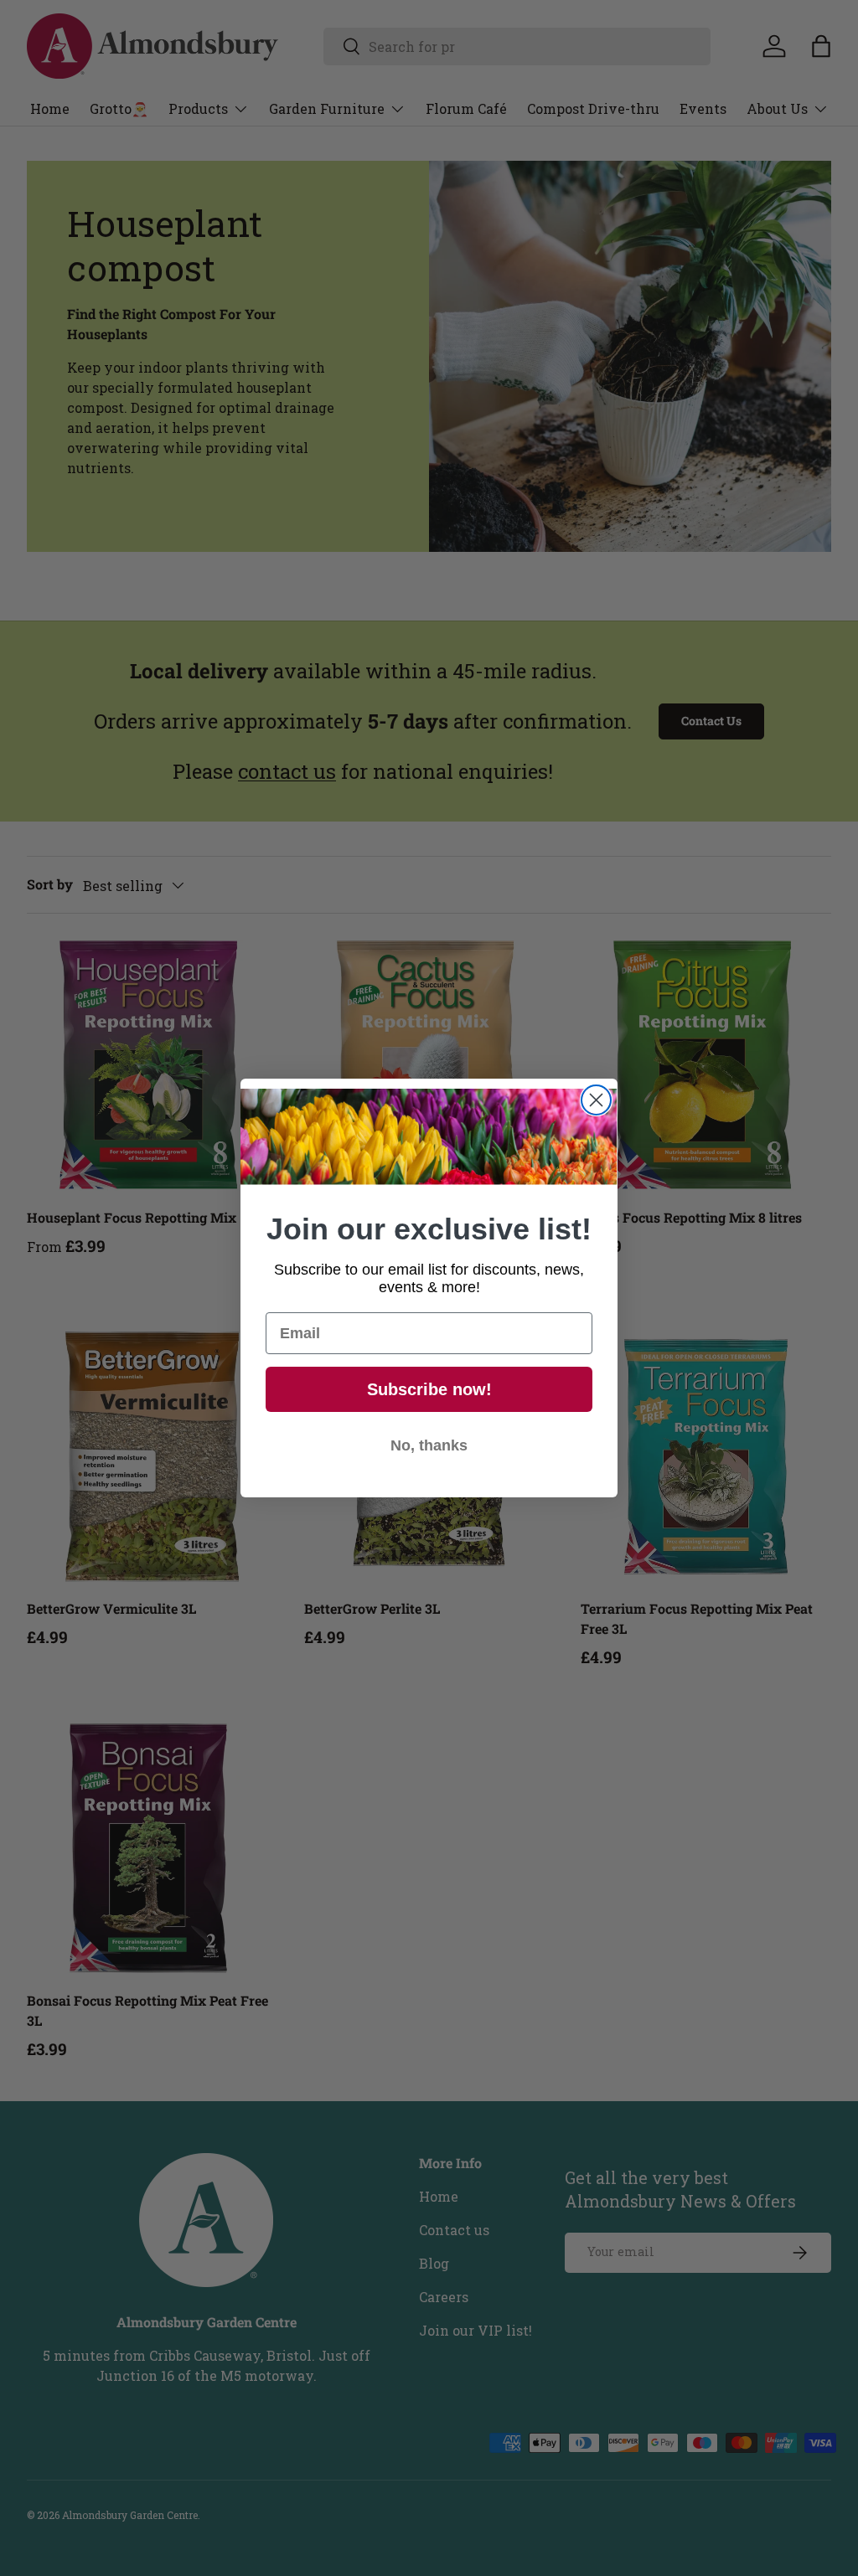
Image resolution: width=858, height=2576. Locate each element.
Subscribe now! (429, 1389)
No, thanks (429, 1445)
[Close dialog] (596, 1100)
